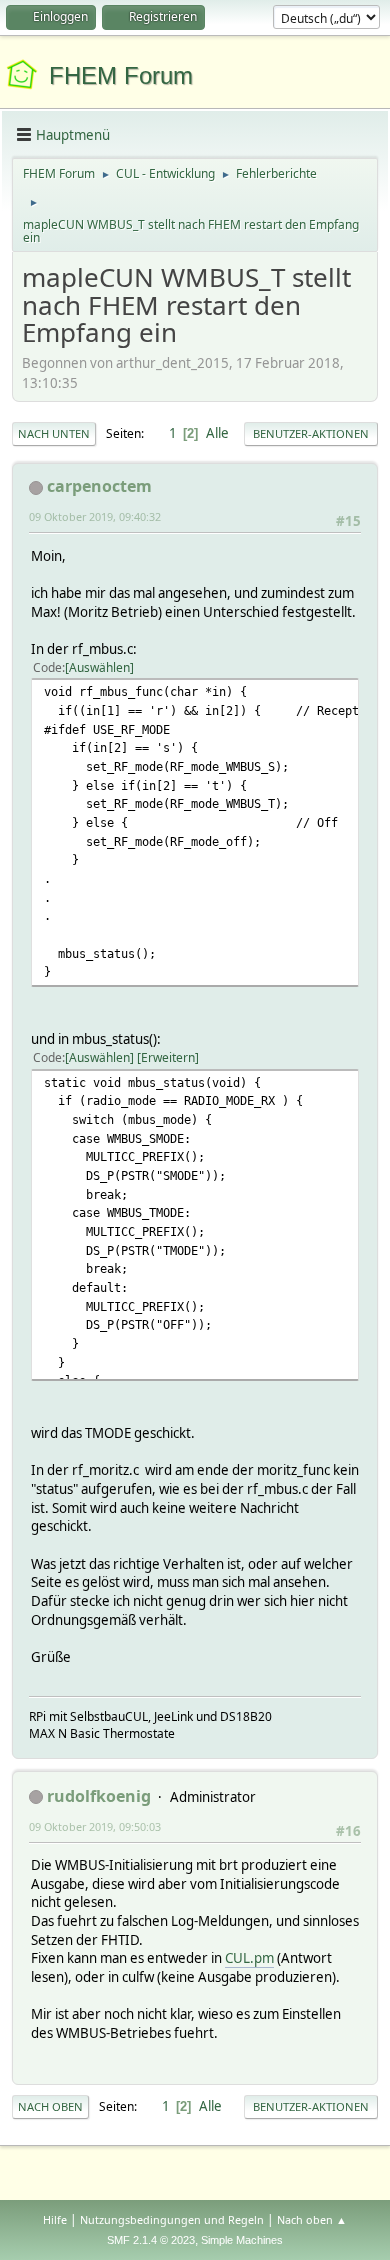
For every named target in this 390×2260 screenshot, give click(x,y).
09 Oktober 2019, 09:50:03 (95, 1826)
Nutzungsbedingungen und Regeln (172, 2219)
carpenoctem (99, 486)
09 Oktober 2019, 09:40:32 (95, 516)
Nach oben (50, 2106)
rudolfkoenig (99, 1796)
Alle (217, 433)
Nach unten (54, 433)
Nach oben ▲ (312, 2219)
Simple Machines (242, 2240)
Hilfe (55, 2219)
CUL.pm (249, 1958)
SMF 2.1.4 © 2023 (151, 2240)
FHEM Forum (121, 75)
